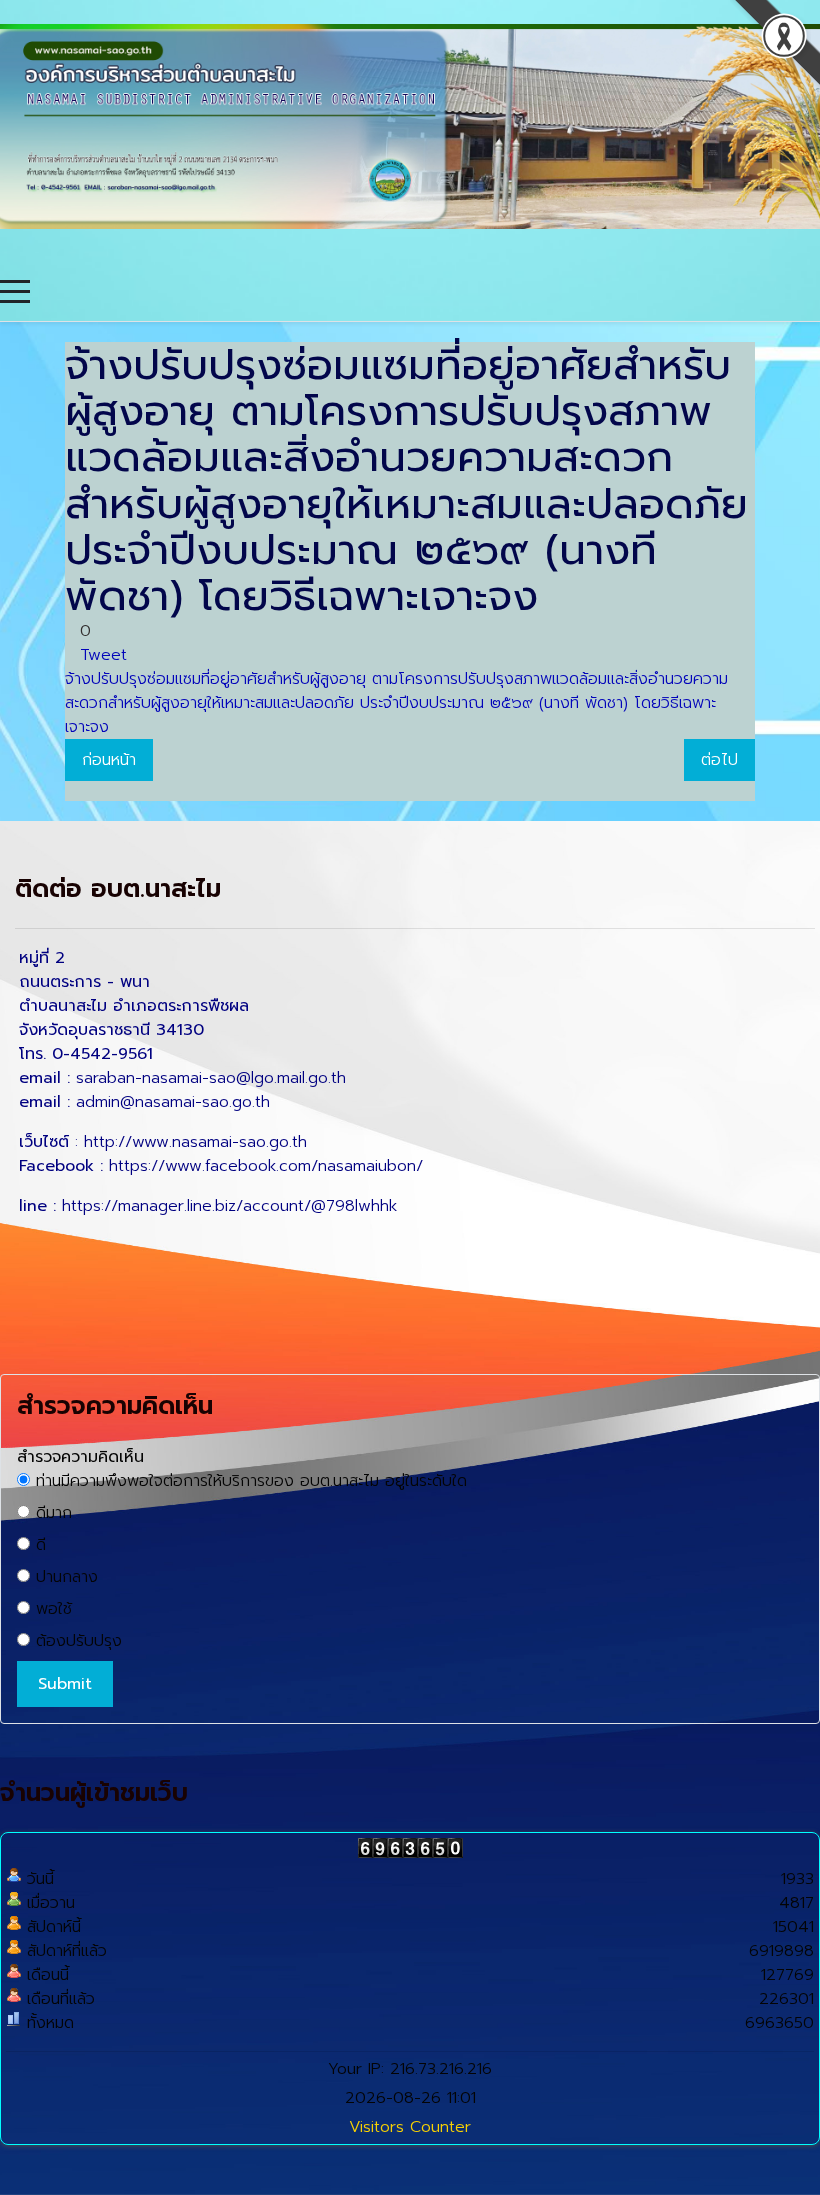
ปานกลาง (64, 1577)
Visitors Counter (410, 2127)
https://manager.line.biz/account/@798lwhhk (229, 1206)
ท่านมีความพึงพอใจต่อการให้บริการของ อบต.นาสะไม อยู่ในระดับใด (248, 1481)
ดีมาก (51, 1513)
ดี (38, 1545)
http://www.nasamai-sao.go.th (195, 1142)
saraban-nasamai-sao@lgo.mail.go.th (211, 1078)
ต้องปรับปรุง (76, 1641)
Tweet (103, 655)
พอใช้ (51, 1609)
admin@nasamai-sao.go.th (173, 1102)
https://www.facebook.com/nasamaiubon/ (266, 1166)
